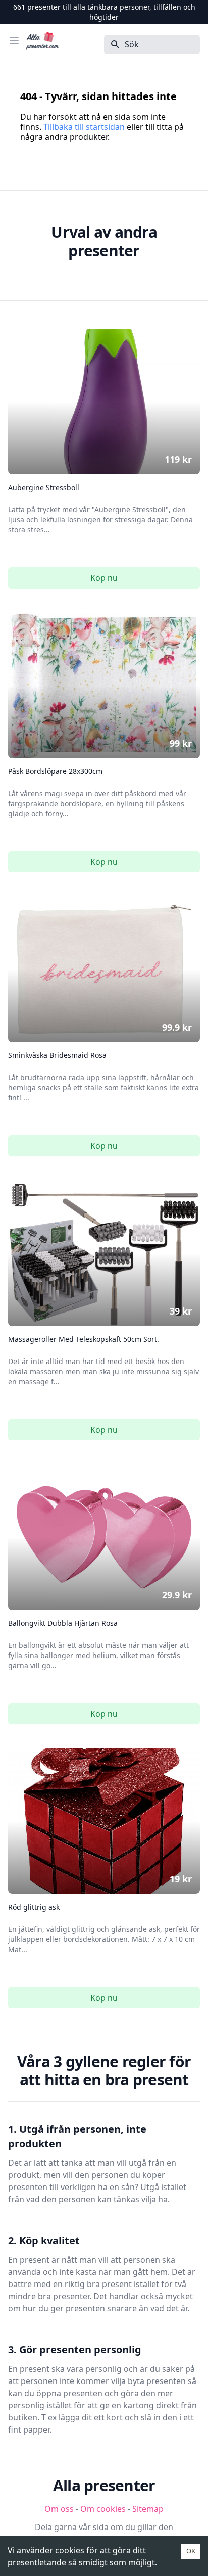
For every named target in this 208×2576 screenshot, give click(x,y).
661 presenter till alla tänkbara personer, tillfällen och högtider (104, 12)
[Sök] (112, 44)
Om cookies (103, 2509)
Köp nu (104, 578)
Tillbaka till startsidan (84, 127)
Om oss (59, 2509)
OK (191, 2551)
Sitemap (148, 2509)
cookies (70, 2550)
